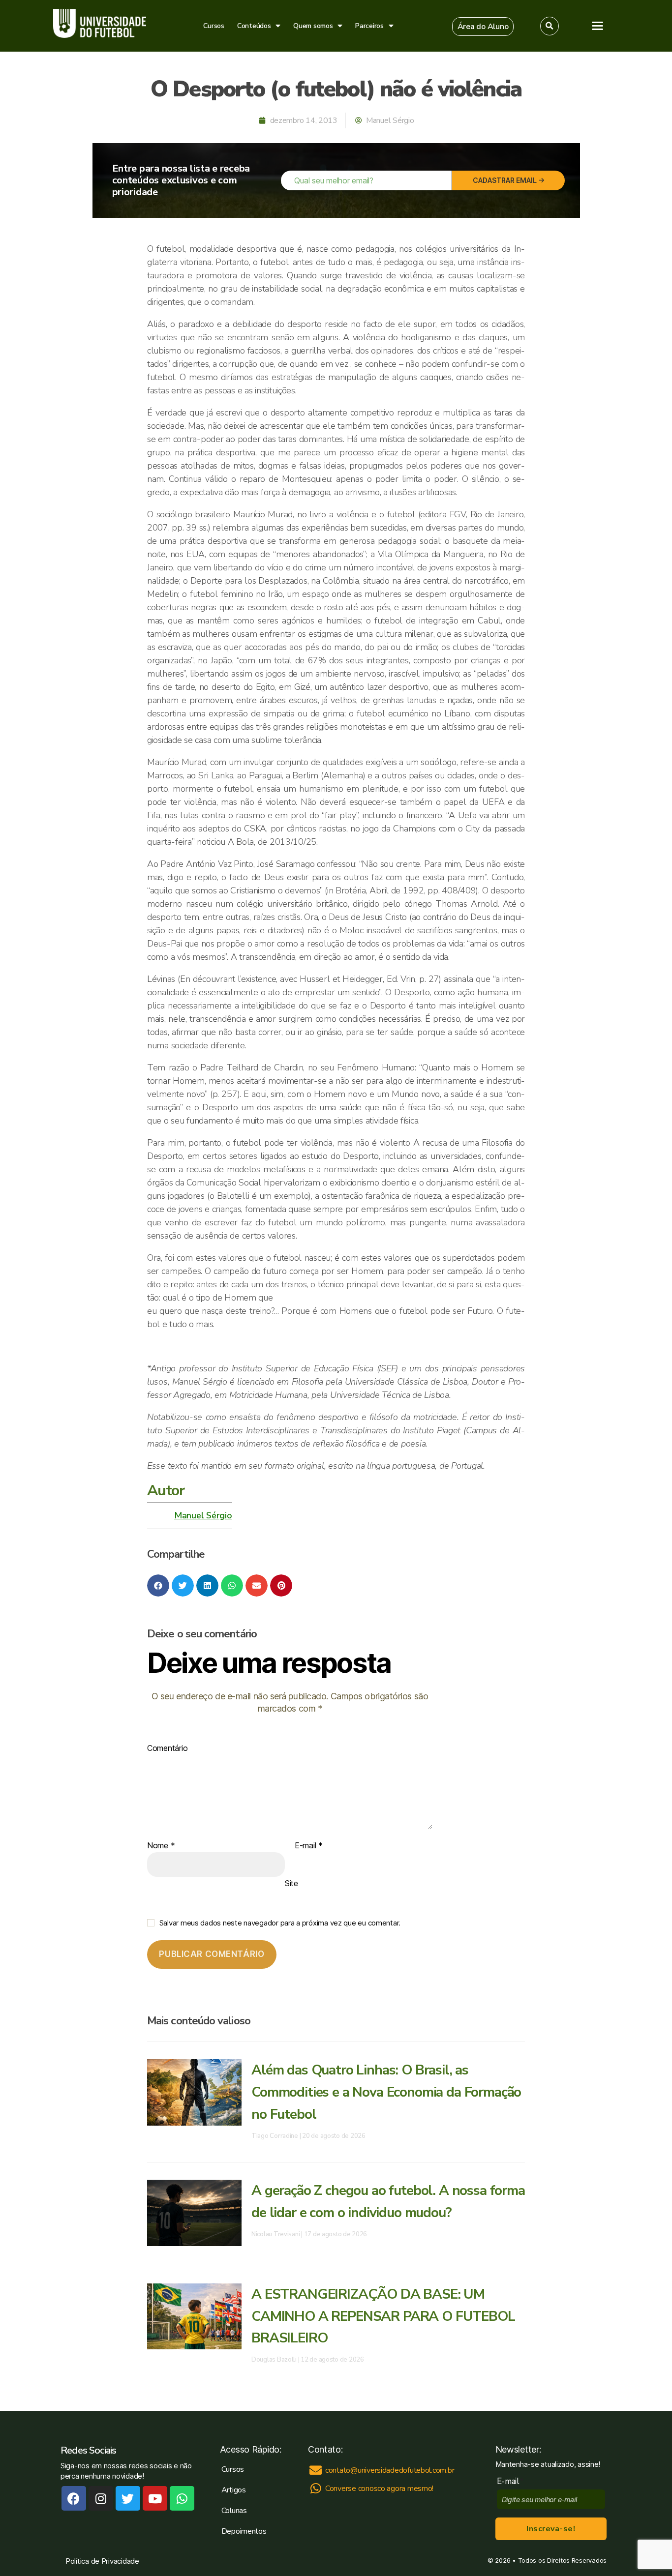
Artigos (234, 2490)
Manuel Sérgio (203, 1515)
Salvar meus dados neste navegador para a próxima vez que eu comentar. (280, 1923)
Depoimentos (244, 2531)
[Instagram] (101, 2498)
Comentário (167, 1748)
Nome (161, 1846)
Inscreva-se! (551, 2529)
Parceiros (369, 26)
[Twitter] (128, 2498)
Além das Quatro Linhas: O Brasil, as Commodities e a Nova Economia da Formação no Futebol (386, 2092)
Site (291, 1883)
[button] (483, 27)
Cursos (214, 26)
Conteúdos (254, 26)
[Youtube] (155, 2498)
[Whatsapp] (182, 2498)
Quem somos (313, 26)
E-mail (309, 1846)
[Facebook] (74, 2498)
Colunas (234, 2511)
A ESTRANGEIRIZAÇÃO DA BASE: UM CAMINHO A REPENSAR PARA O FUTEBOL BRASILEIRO (383, 2316)
